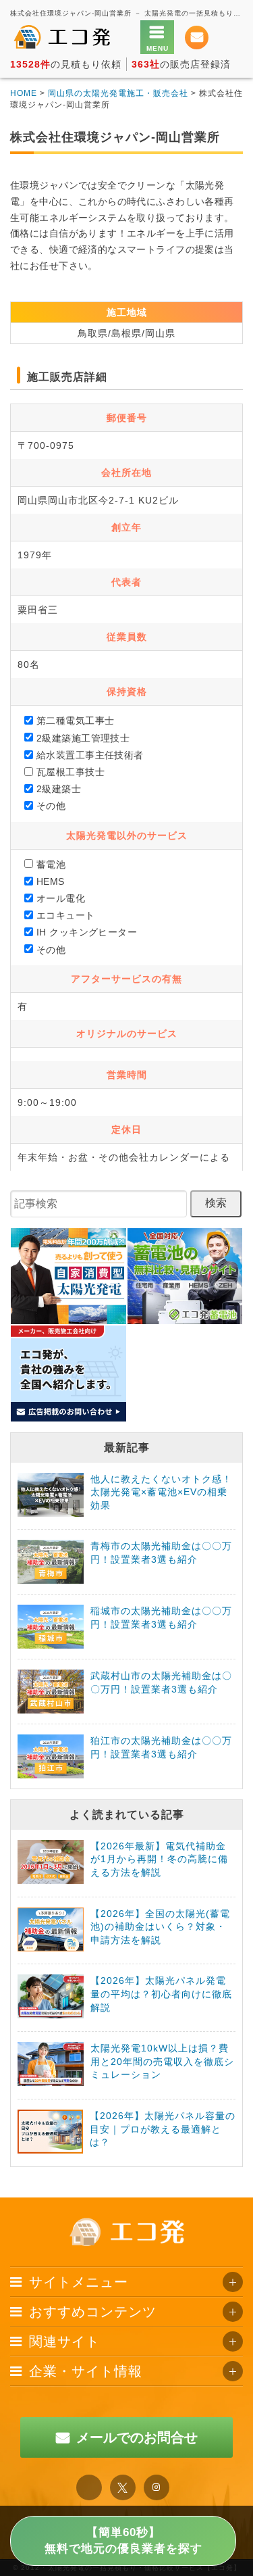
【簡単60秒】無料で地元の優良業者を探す (123, 2541)
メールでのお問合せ (137, 2437)
